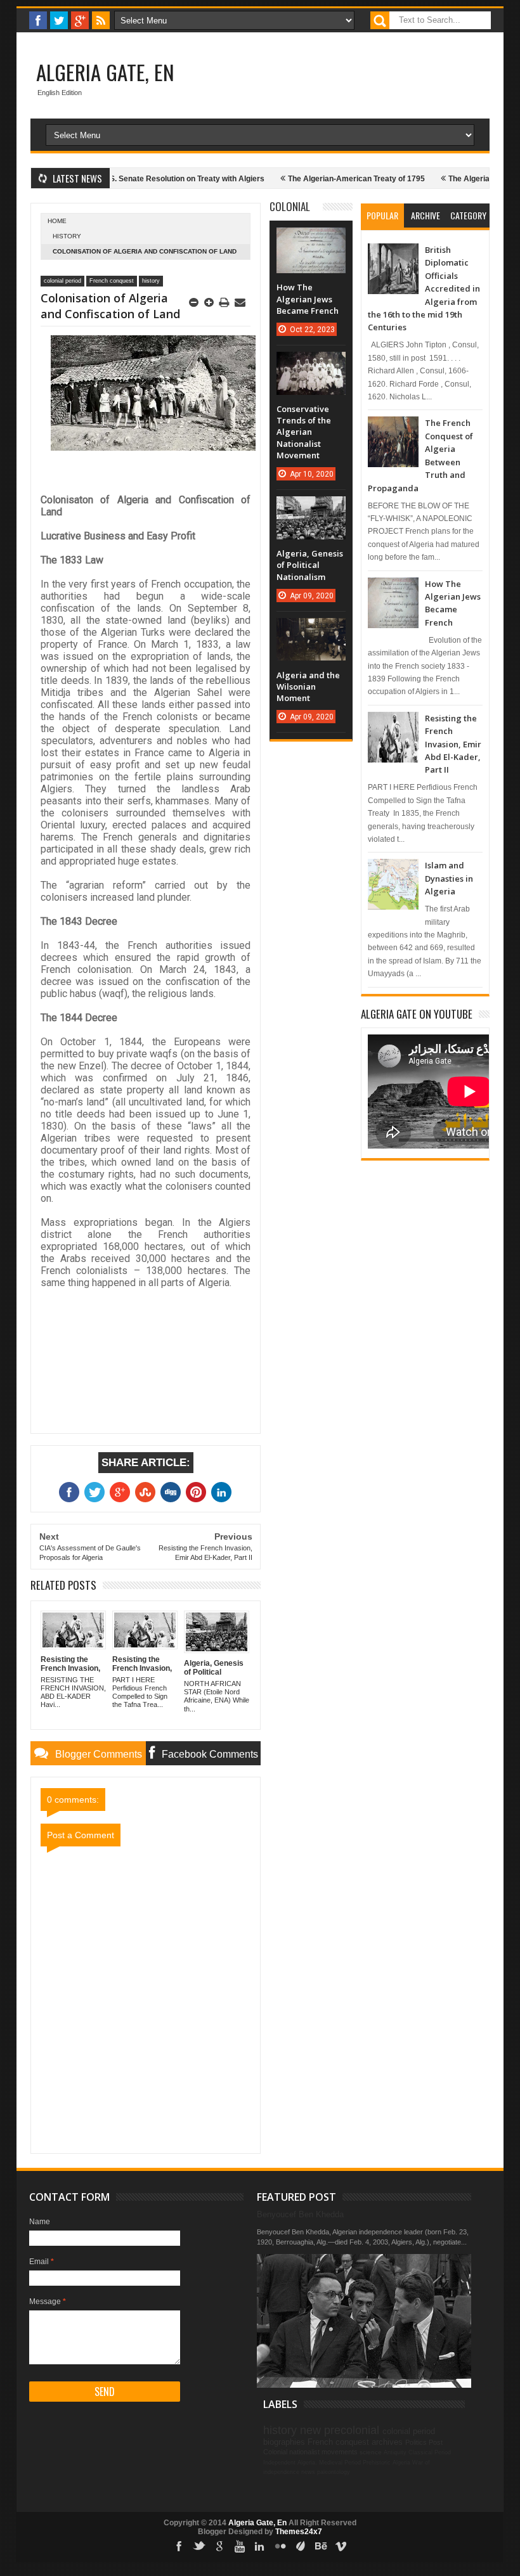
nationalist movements (323, 2452)
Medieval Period (340, 2463)
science (371, 2452)
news (308, 2472)
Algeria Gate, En (105, 72)
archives (387, 2442)
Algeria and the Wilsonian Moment (308, 686)
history (67, 236)
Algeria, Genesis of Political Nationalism (310, 565)
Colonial (290, 206)
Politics (416, 2442)
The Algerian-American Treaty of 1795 (323, 179)
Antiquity (395, 2452)
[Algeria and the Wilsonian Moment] (311, 631)
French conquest (112, 281)
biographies (284, 2442)
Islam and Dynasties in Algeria (449, 878)
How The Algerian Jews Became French (308, 299)
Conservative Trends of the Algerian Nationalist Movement (304, 432)
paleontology (334, 2472)
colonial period (62, 281)
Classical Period (430, 2452)
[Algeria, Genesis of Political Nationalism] (311, 509)
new (310, 2430)
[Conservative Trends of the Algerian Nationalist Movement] (311, 364)
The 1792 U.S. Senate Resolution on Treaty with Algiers (133, 179)
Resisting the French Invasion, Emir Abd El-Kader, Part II (453, 744)
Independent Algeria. (290, 2463)
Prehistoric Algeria (387, 2463)
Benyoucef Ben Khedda (300, 2214)
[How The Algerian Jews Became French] (311, 240)
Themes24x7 (299, 2532)
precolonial (352, 2430)
